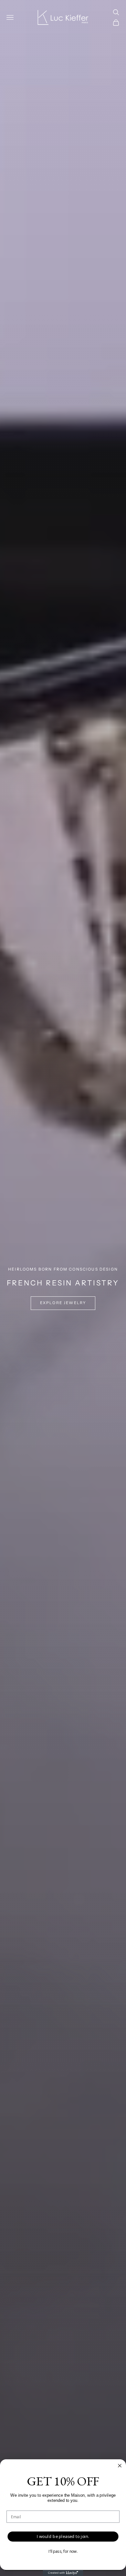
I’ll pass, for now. (63, 2551)
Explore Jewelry (63, 1303)
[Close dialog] (120, 2466)
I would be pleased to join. (63, 2536)
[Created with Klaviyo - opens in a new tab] (63, 2573)
